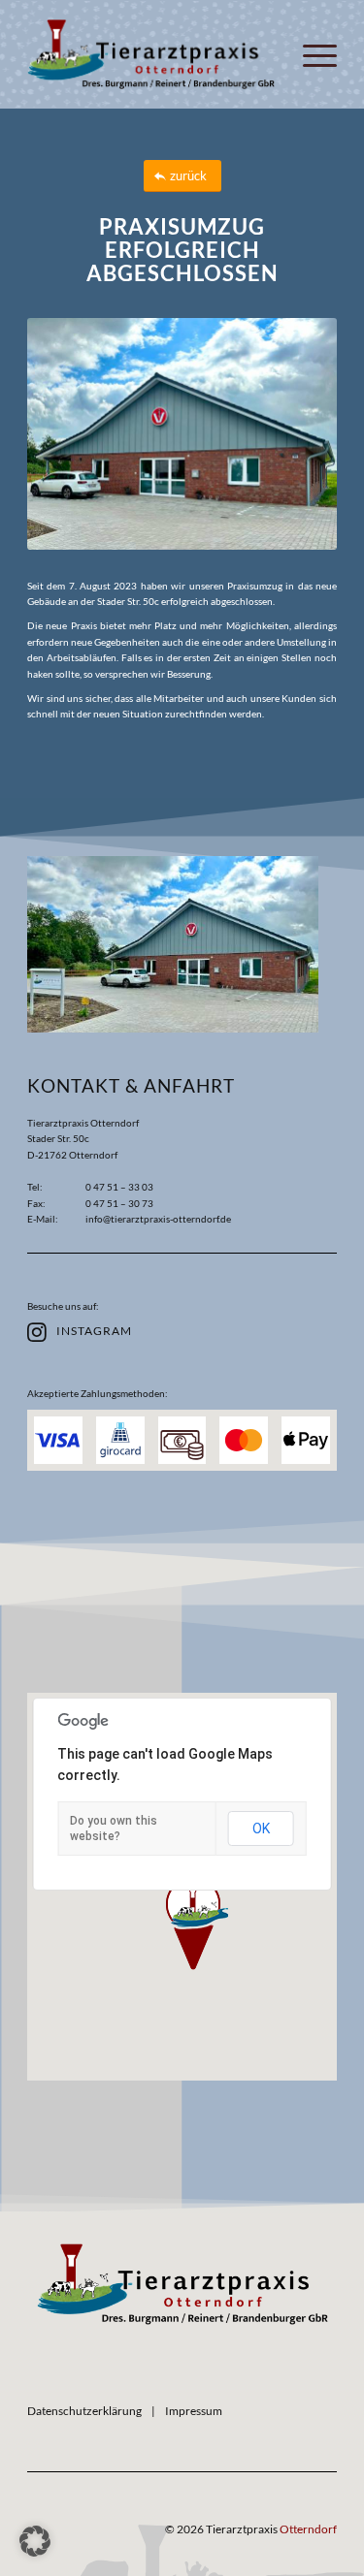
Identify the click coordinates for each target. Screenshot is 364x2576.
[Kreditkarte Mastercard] (244, 1441)
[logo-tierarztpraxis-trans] (182, 2284)
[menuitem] (310, 54)
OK (261, 1829)
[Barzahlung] (182, 1441)
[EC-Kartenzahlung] (120, 1441)
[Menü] (310, 54)
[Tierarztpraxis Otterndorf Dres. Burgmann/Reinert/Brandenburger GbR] (151, 54)
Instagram (94, 1331)
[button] (193, 1924)
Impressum (194, 2411)
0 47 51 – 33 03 (119, 1187)
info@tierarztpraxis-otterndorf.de (158, 1219)
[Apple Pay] (306, 1441)
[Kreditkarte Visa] (58, 1441)
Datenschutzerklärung (84, 2411)
